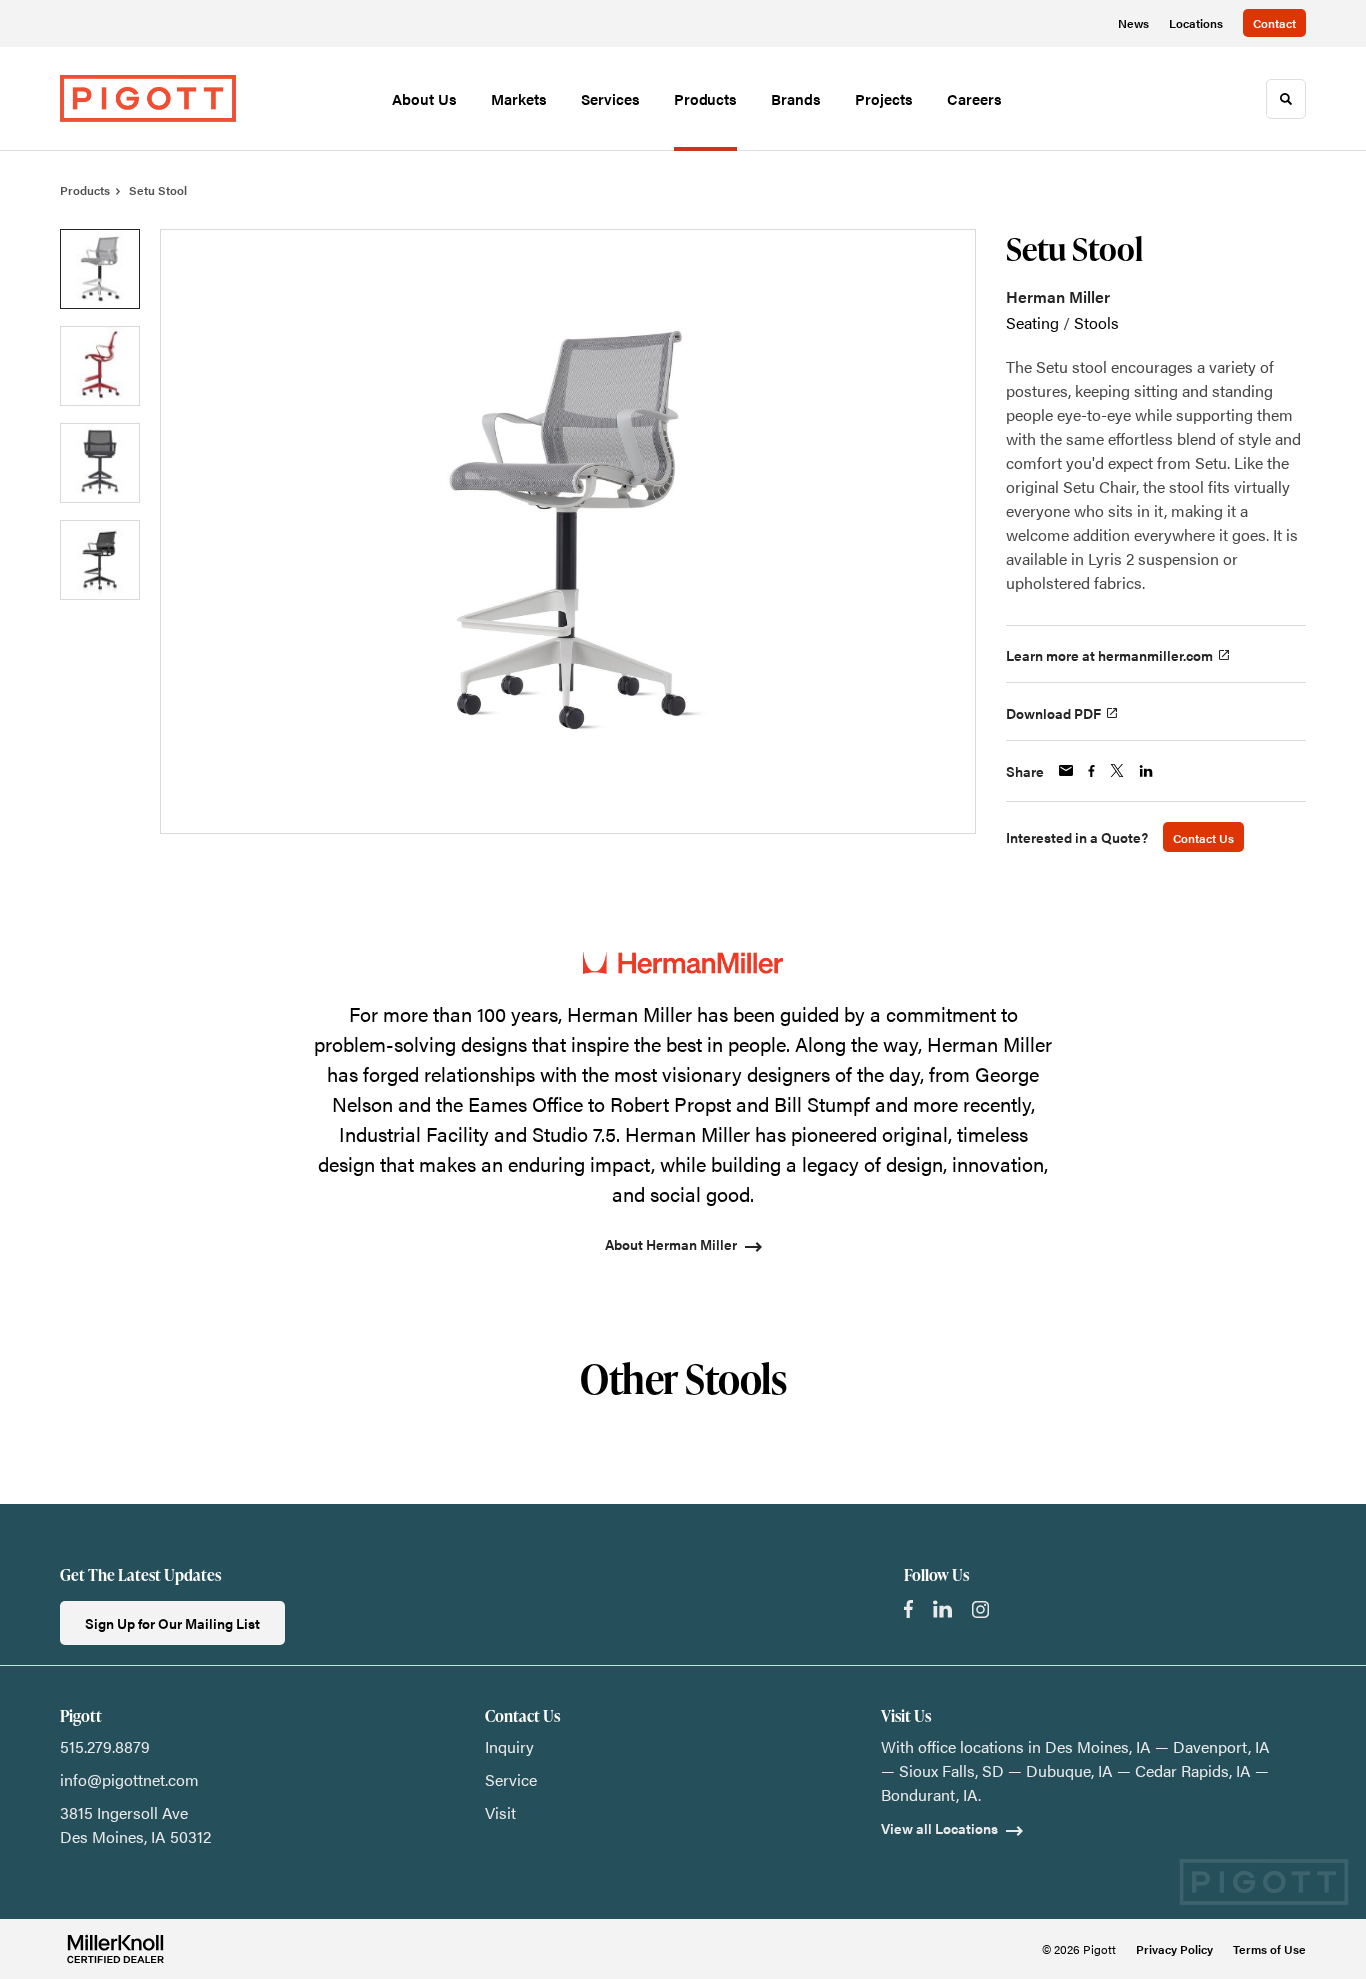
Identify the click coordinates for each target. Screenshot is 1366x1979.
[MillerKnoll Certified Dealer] (115, 1949)
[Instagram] (980, 1609)
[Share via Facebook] (1091, 771)
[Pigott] (148, 99)
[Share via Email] (1066, 770)
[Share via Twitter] (1117, 770)
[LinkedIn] (942, 1609)
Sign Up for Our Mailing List (172, 1623)
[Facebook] (908, 1609)
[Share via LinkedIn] (1146, 771)
